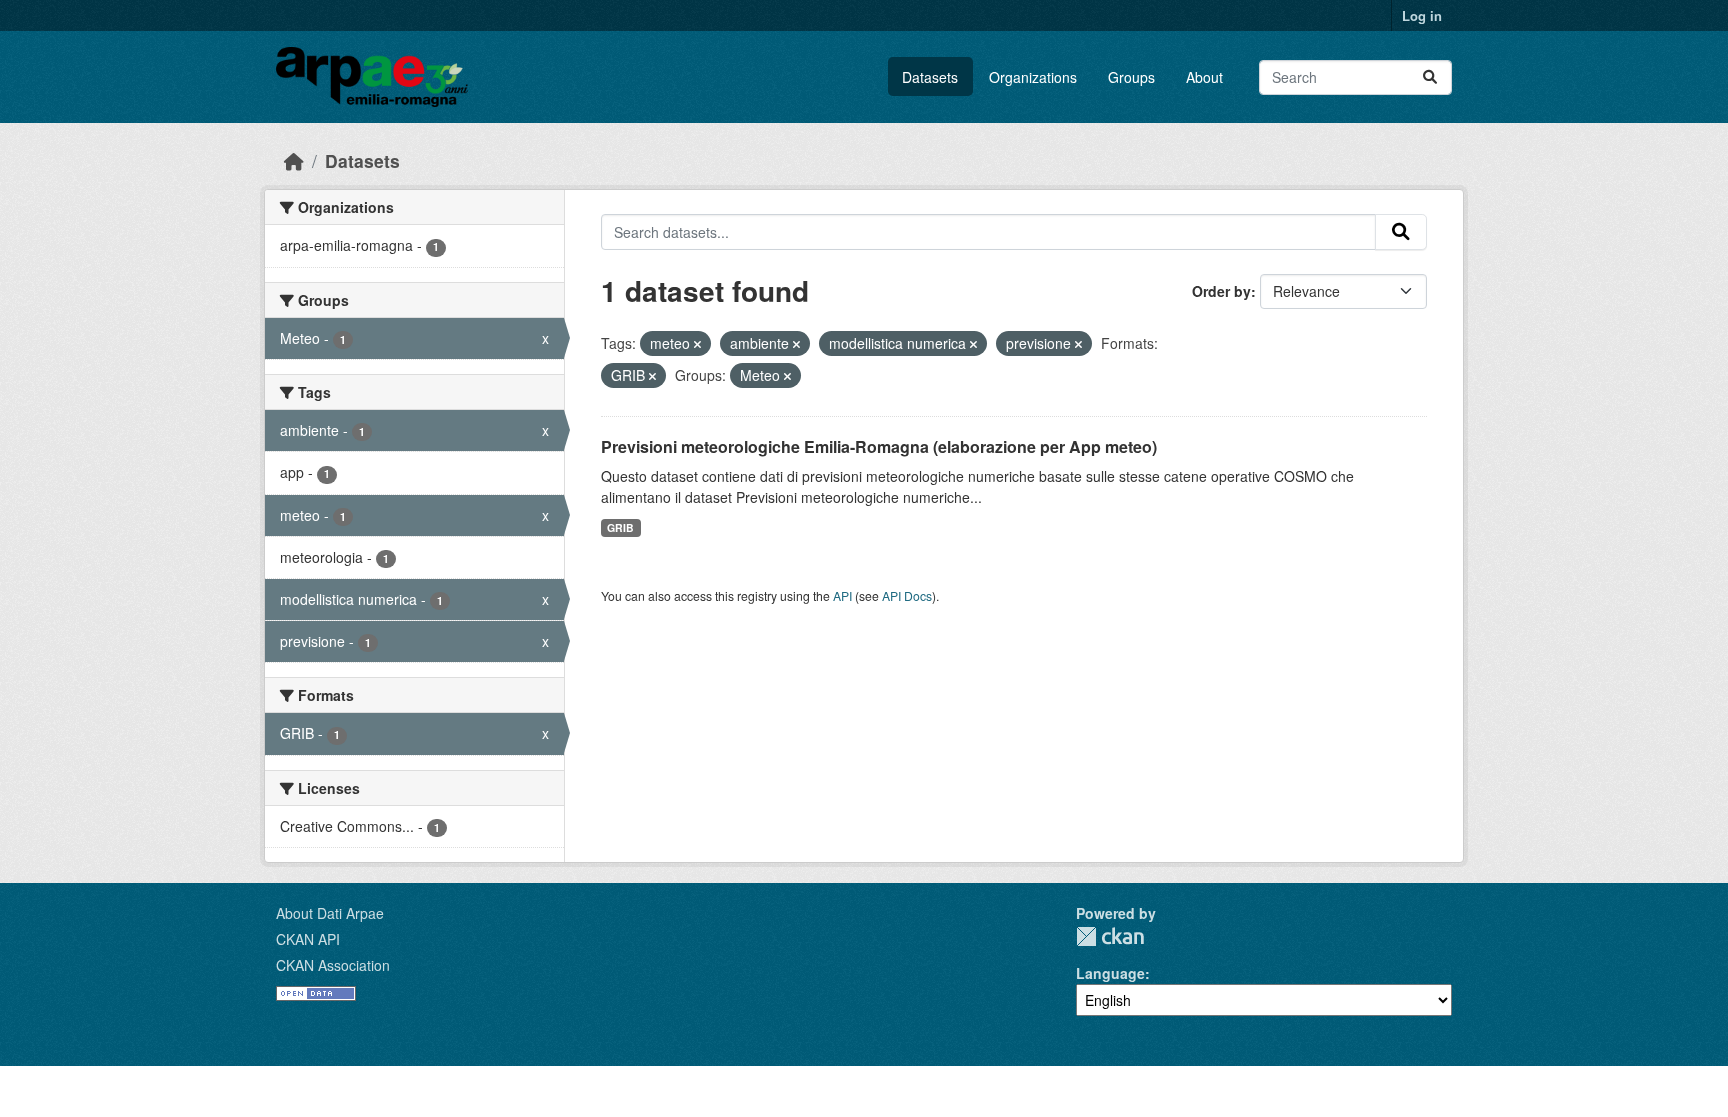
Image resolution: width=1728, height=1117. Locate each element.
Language (1110, 973)
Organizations (1033, 77)
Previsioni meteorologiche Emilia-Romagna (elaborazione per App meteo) (879, 446)
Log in (1422, 15)
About (1204, 77)
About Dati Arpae (330, 913)
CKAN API (308, 939)
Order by (1221, 291)
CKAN (1110, 936)
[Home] (294, 160)
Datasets (930, 77)
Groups (1131, 77)
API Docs (907, 595)
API (842, 595)
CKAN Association (333, 965)
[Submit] (1430, 77)
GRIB (620, 527)
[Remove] (697, 344)
